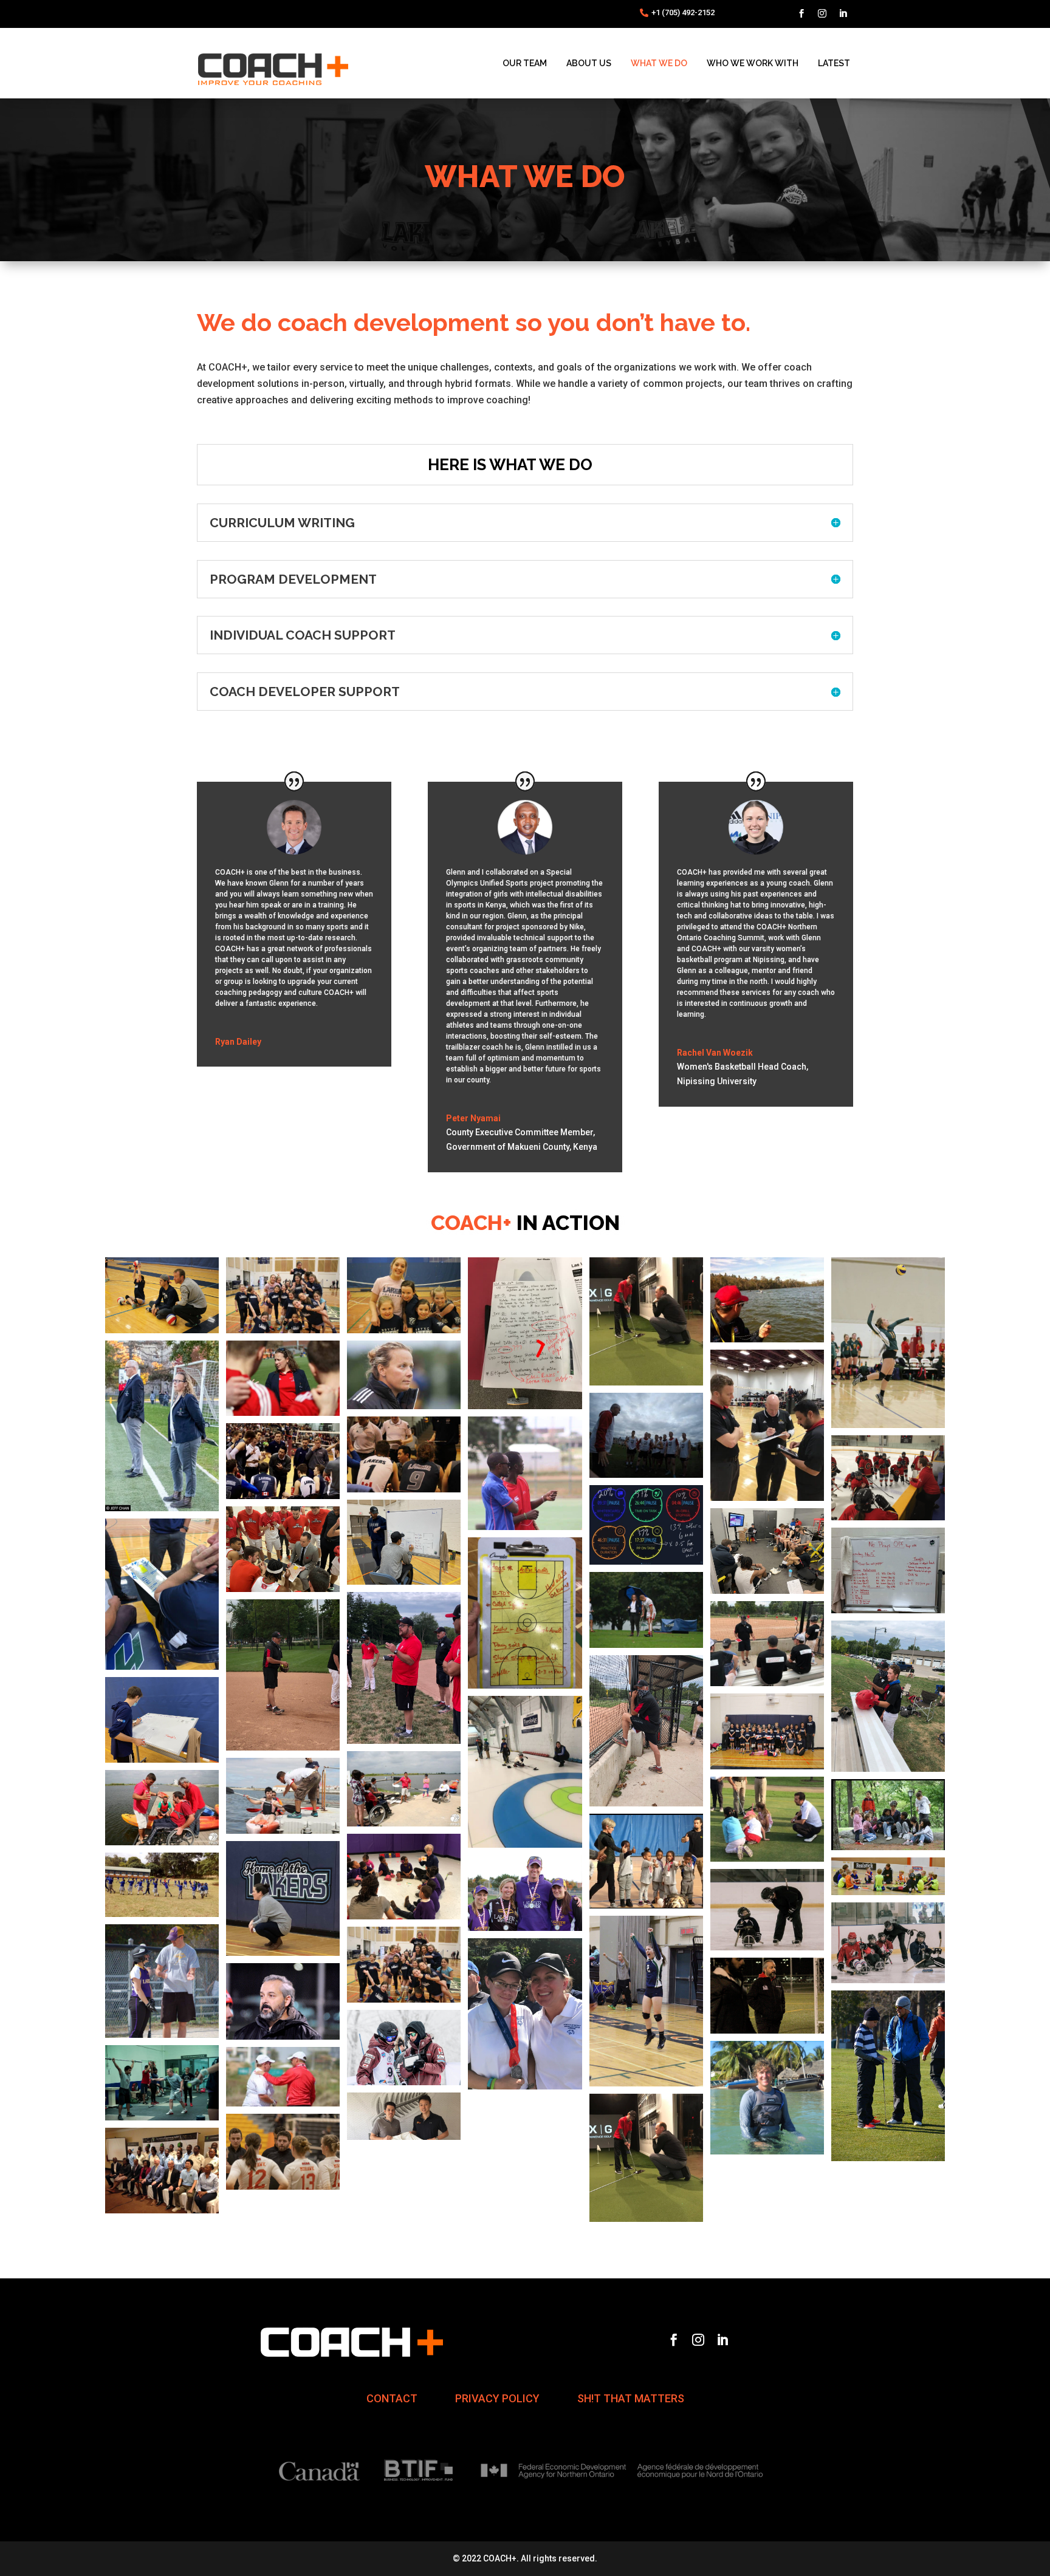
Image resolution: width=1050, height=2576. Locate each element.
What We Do (659, 63)
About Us (589, 63)
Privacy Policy (497, 2399)
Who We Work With (753, 63)
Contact (392, 2399)
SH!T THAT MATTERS (631, 2399)
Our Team (525, 63)
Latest (834, 63)
